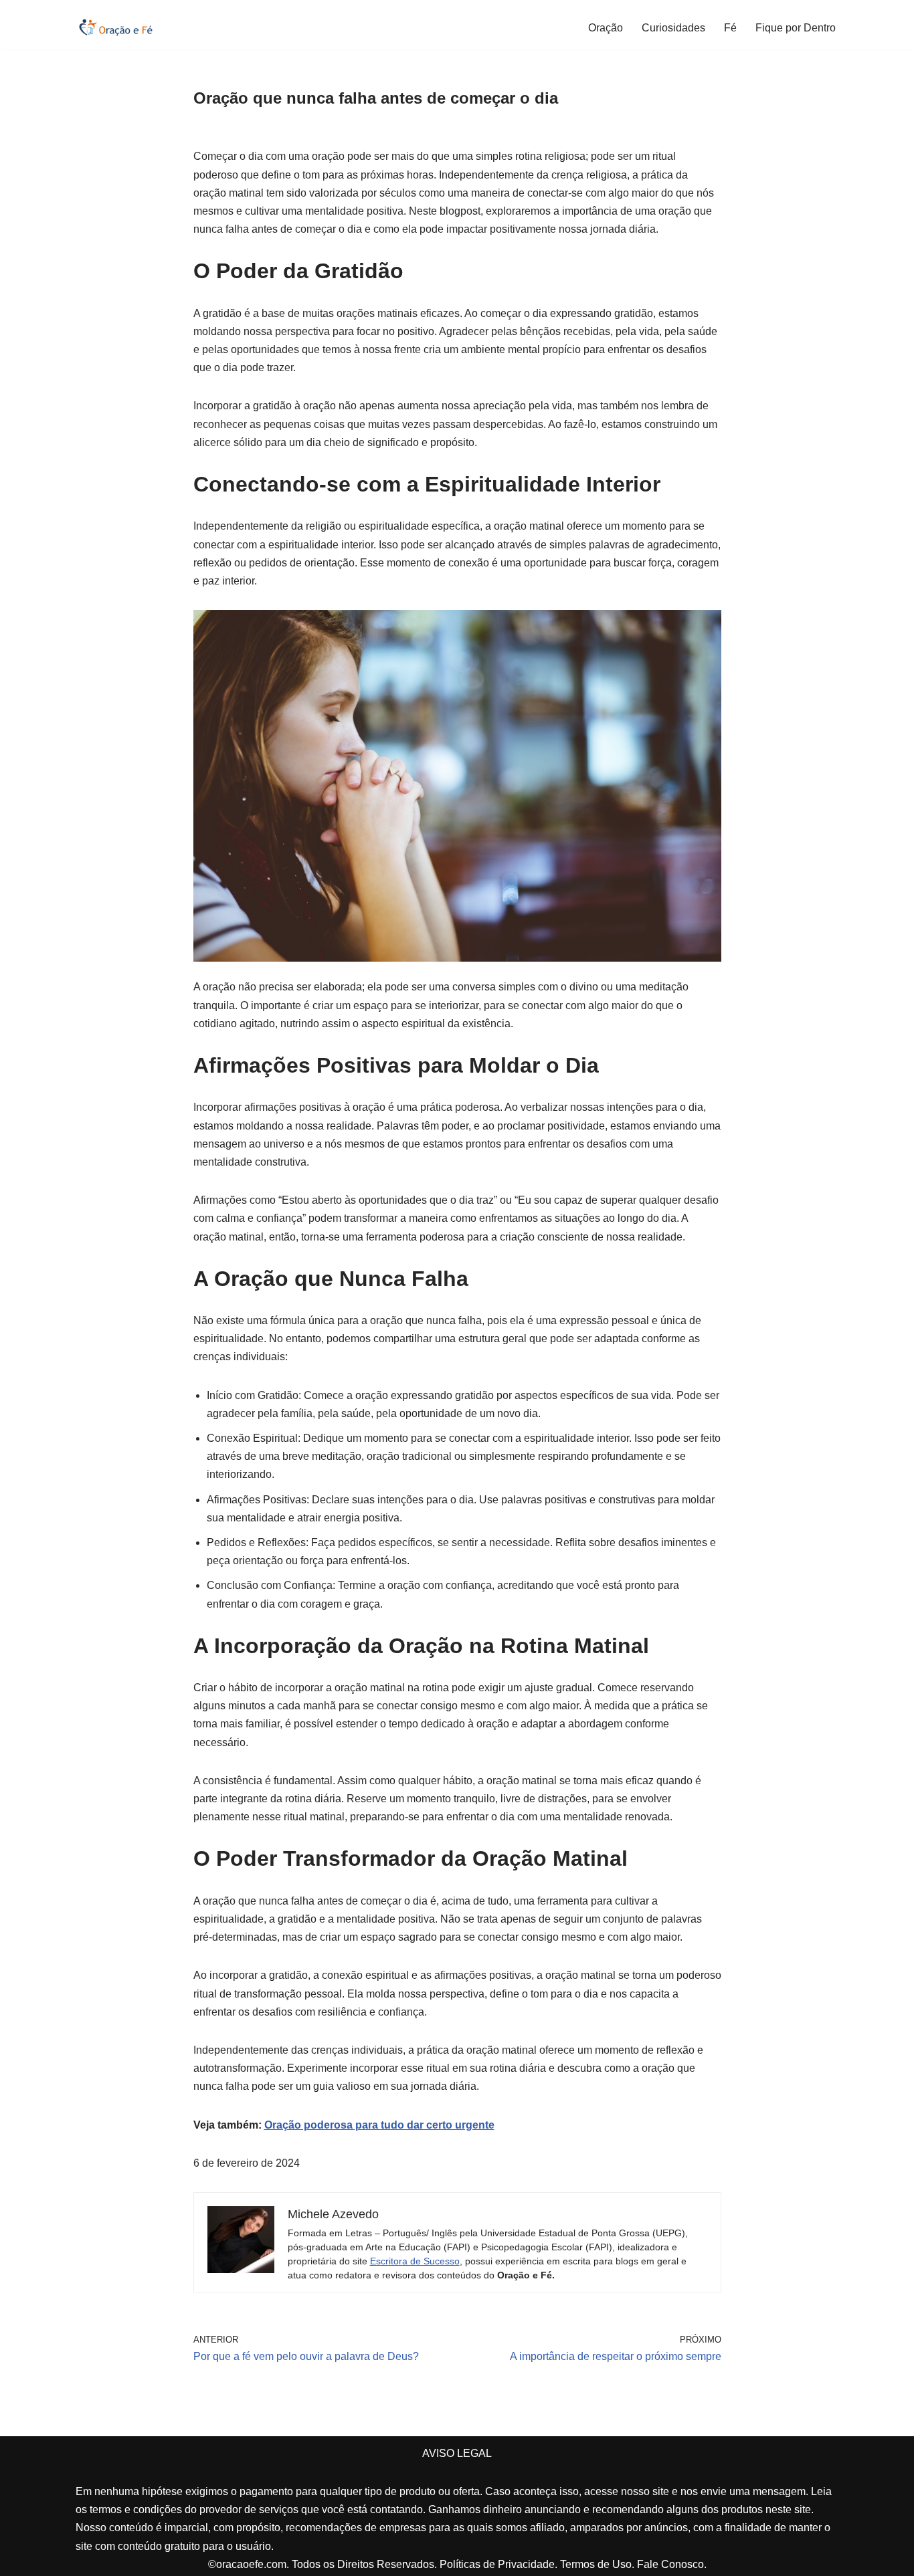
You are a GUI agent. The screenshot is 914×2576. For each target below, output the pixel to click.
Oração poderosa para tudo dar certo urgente (379, 2125)
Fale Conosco (670, 2564)
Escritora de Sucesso (415, 2261)
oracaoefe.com (251, 2564)
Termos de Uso (596, 2564)
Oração (606, 28)
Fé (730, 28)
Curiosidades (673, 28)
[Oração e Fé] (116, 27)
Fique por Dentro (796, 28)
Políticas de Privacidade (497, 2564)
